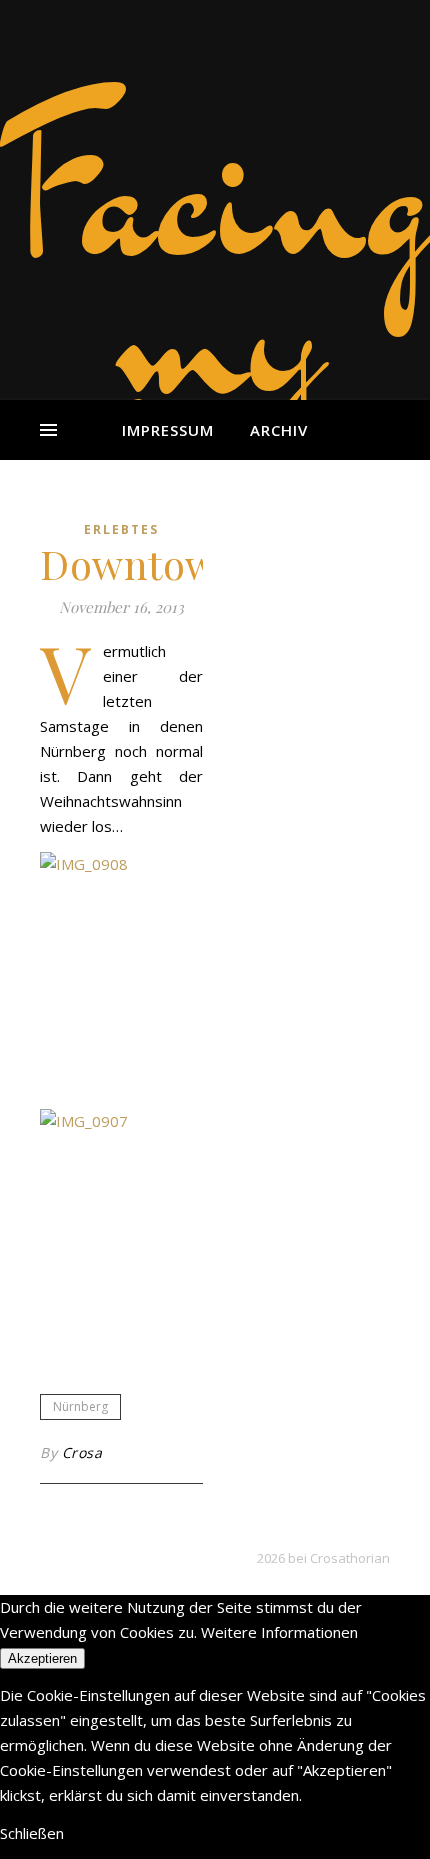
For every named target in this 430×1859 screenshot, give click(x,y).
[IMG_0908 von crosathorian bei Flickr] (121, 974)
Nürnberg (80, 1406)
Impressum (168, 430)
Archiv (279, 430)
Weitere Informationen (279, 1632)
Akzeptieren (42, 1658)
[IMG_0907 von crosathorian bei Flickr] (121, 1231)
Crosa (82, 1452)
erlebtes (121, 529)
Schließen (32, 1833)
